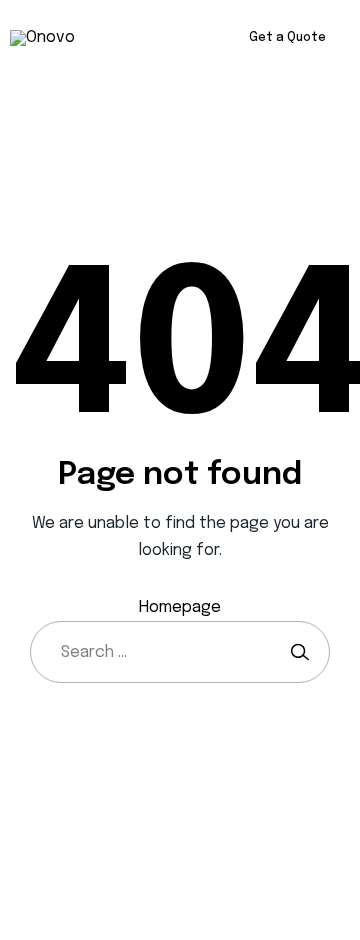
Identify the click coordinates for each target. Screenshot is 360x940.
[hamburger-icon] (147, 38)
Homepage (180, 607)
